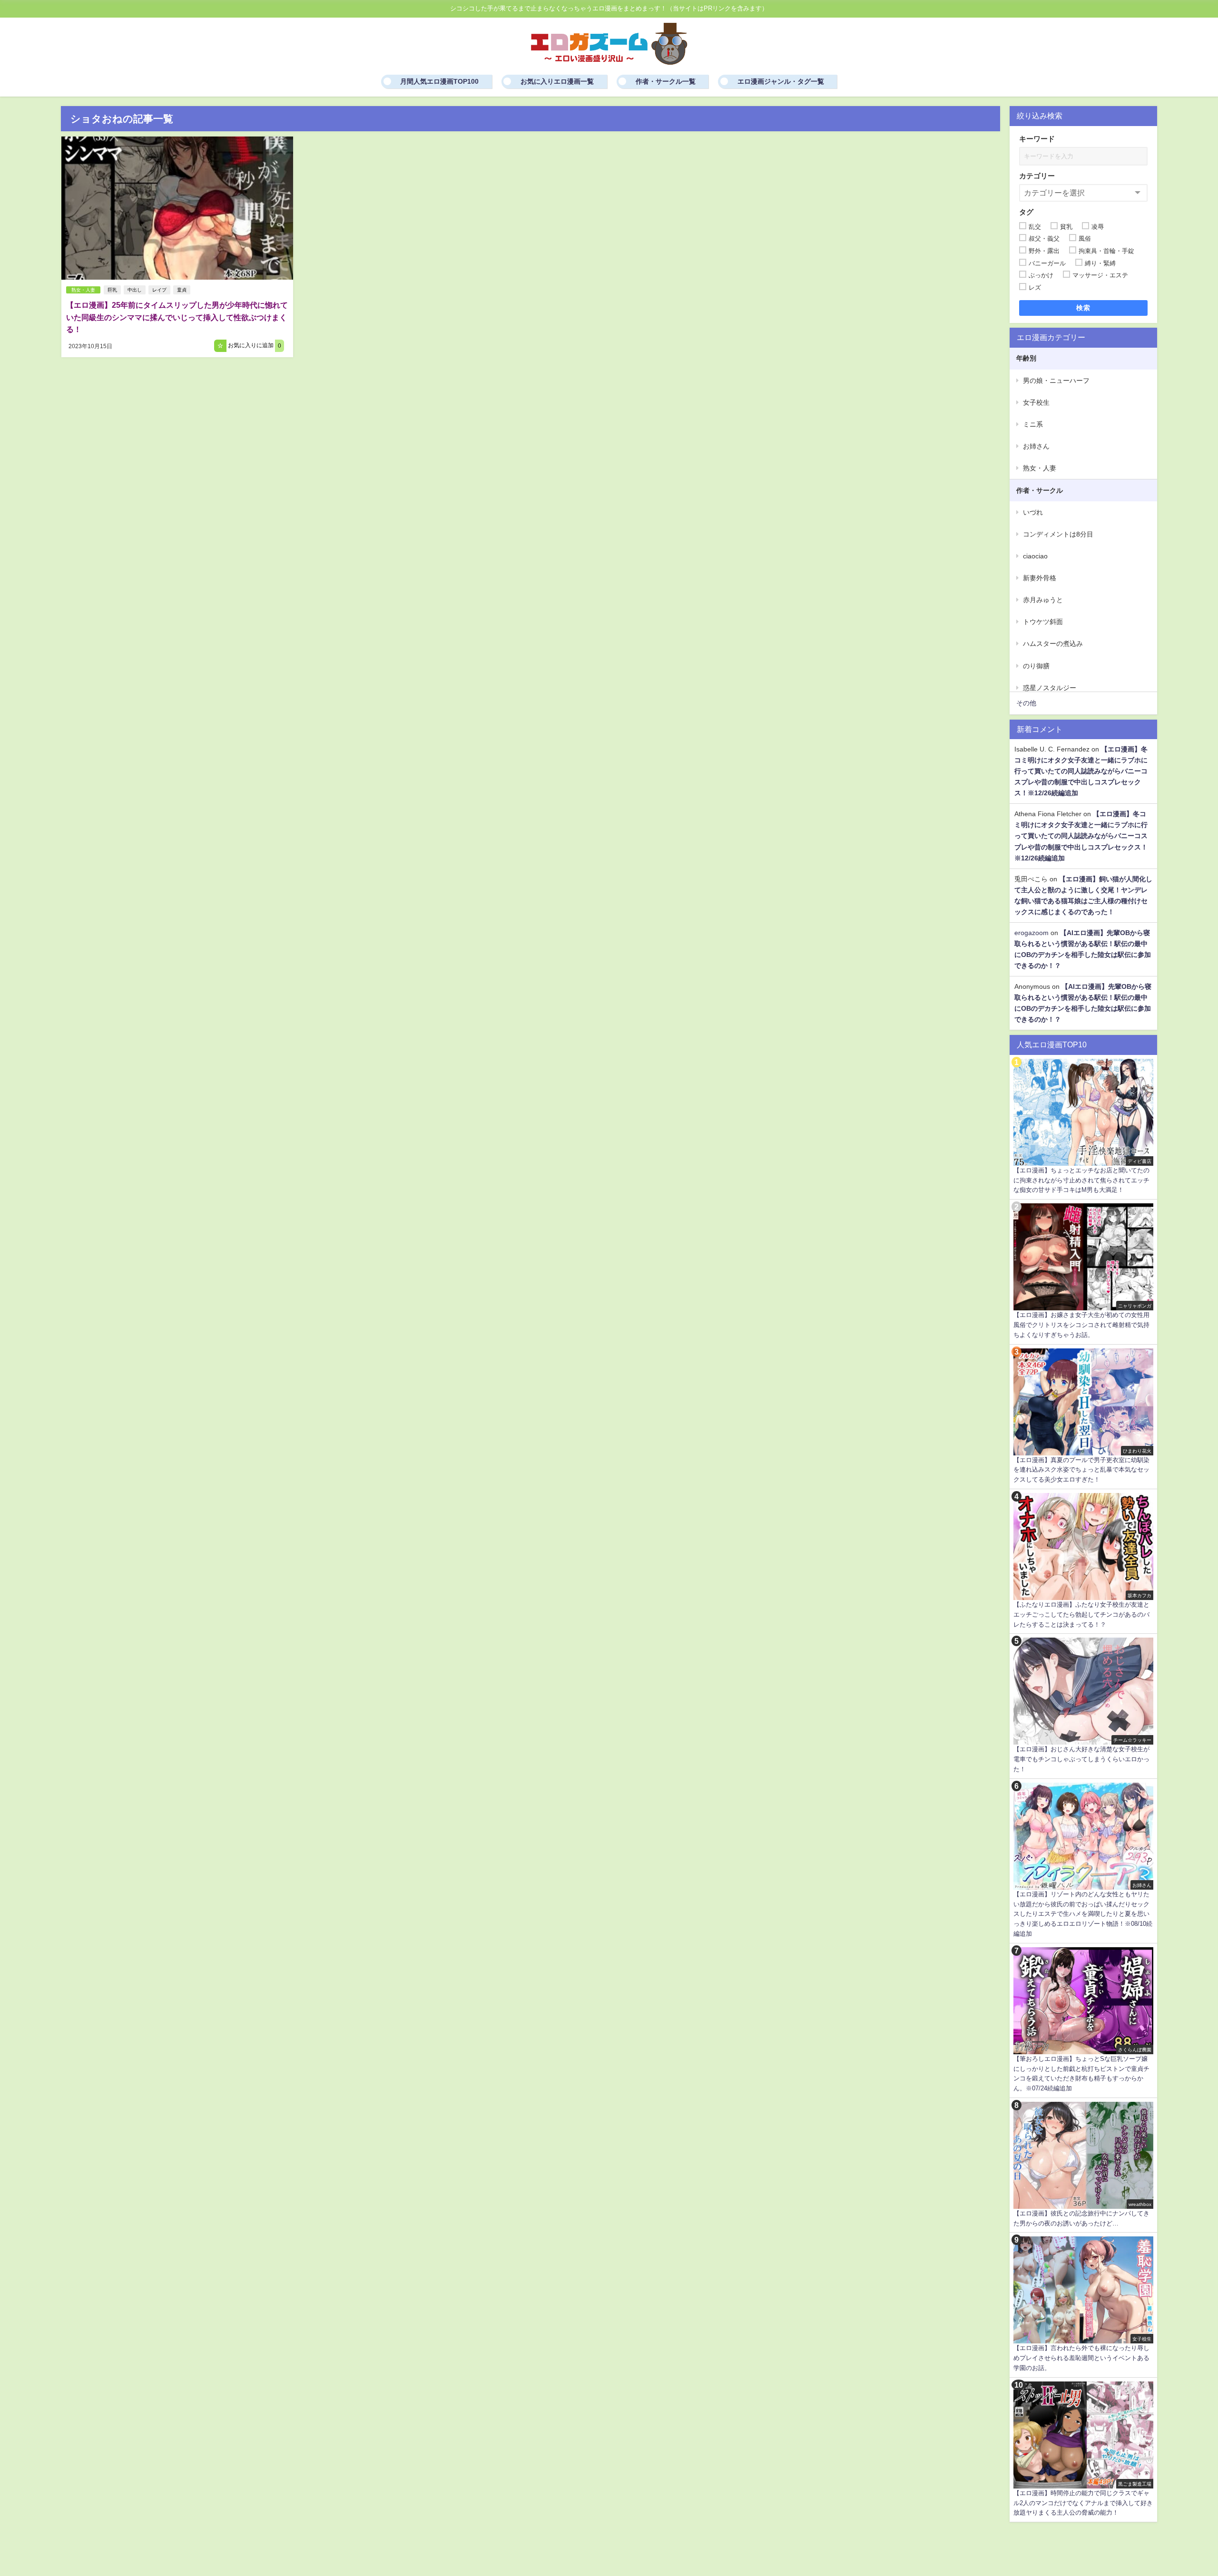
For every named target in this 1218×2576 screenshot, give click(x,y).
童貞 (182, 290)
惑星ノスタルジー (1050, 688)
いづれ (1033, 512)
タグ (1026, 212)
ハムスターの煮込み (1053, 644)
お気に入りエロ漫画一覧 (557, 81)
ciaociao (1035, 556)
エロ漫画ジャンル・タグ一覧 (781, 81)
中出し (135, 290)
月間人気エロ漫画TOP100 (439, 81)
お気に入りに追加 (254, 346)
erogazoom (1031, 933)
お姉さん (1036, 446)
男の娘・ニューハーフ (1056, 381)
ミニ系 (1033, 424)
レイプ (159, 290)
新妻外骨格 (1040, 578)
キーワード (1037, 139)
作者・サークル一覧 (666, 81)
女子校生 (1036, 402)
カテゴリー (1037, 176)
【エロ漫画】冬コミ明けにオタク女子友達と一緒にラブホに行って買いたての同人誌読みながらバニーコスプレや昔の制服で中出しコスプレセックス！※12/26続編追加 (1081, 771)
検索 (1084, 308)
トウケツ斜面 (1043, 622)
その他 (1026, 703)
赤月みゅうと (1043, 600)
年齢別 (1026, 358)
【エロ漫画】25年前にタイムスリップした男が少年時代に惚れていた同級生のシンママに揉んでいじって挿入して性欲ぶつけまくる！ (177, 317)
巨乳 (112, 290)
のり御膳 (1036, 666)
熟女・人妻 (83, 290)
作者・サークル (1040, 490)
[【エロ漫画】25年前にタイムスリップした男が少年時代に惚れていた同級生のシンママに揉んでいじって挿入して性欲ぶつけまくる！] (177, 208)
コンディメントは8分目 (1058, 534)
